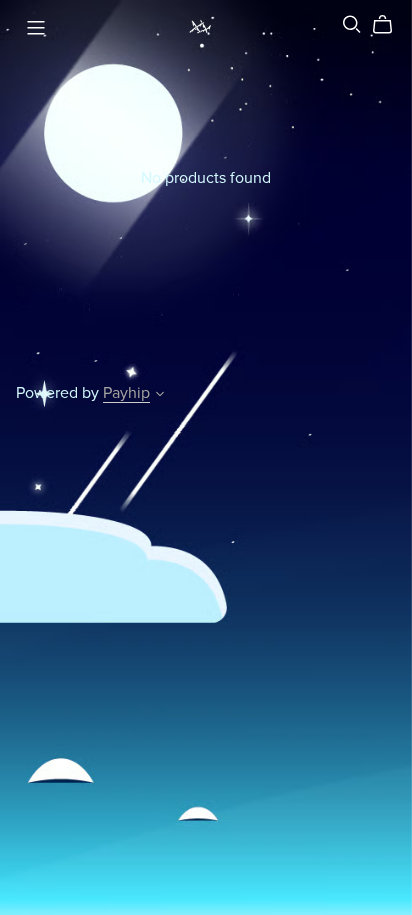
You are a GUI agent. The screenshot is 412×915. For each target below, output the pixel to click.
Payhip (126, 393)
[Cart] (390, 25)
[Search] (352, 24)
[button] (160, 396)
